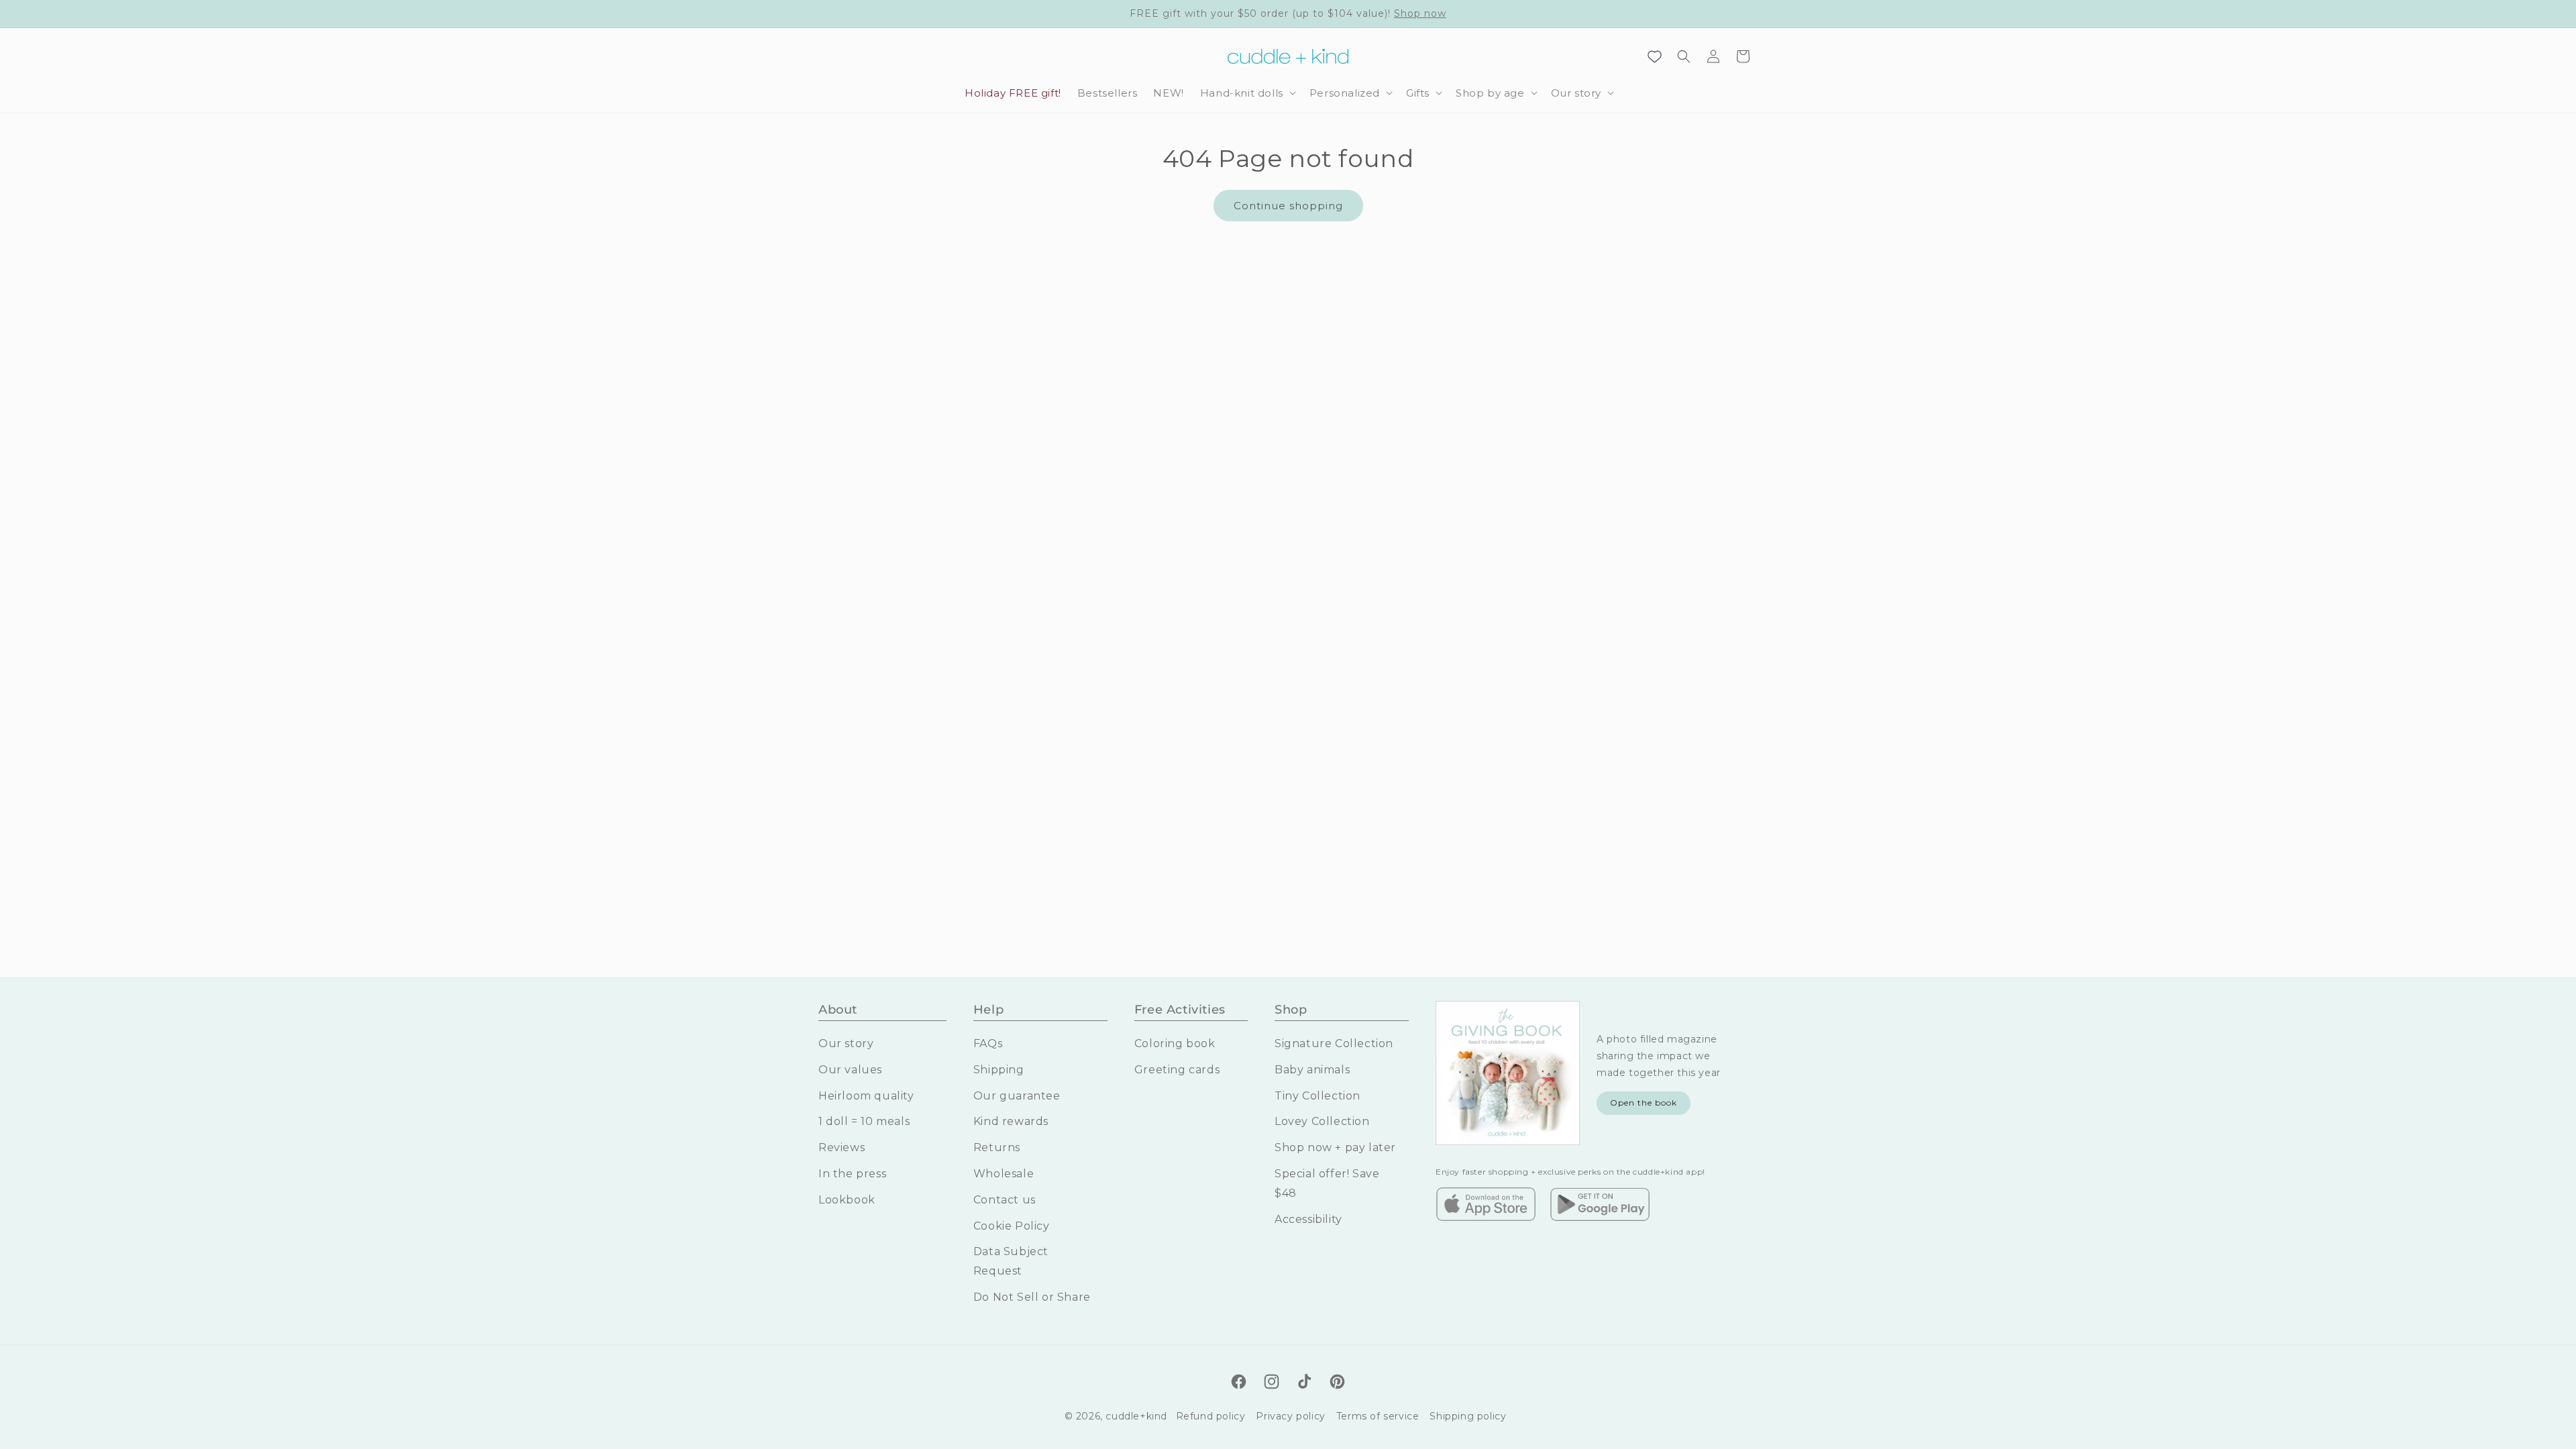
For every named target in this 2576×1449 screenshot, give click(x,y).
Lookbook (847, 1200)
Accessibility (1308, 1219)
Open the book (1644, 1103)
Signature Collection (1334, 1043)
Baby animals (1312, 1070)
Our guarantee (1017, 1096)
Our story (846, 1043)
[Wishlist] (1654, 56)
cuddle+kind (1136, 1416)
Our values (850, 1070)
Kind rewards (1011, 1121)
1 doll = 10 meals (864, 1121)
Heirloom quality (866, 1096)
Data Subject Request (1011, 1261)
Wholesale (1004, 1174)
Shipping (999, 1070)
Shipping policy (1468, 1416)
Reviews (842, 1147)
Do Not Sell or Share (1032, 1297)
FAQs (988, 1043)
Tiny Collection (1318, 1096)
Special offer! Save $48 (1327, 1183)
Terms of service (1378, 1416)
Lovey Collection (1322, 1121)
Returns (997, 1147)
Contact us (1005, 1200)
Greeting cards (1177, 1070)
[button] (1247, 93)
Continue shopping (1288, 206)
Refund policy (1211, 1416)
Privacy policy (1290, 1416)
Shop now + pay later (1335, 1147)
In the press (852, 1174)
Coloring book (1175, 1043)
